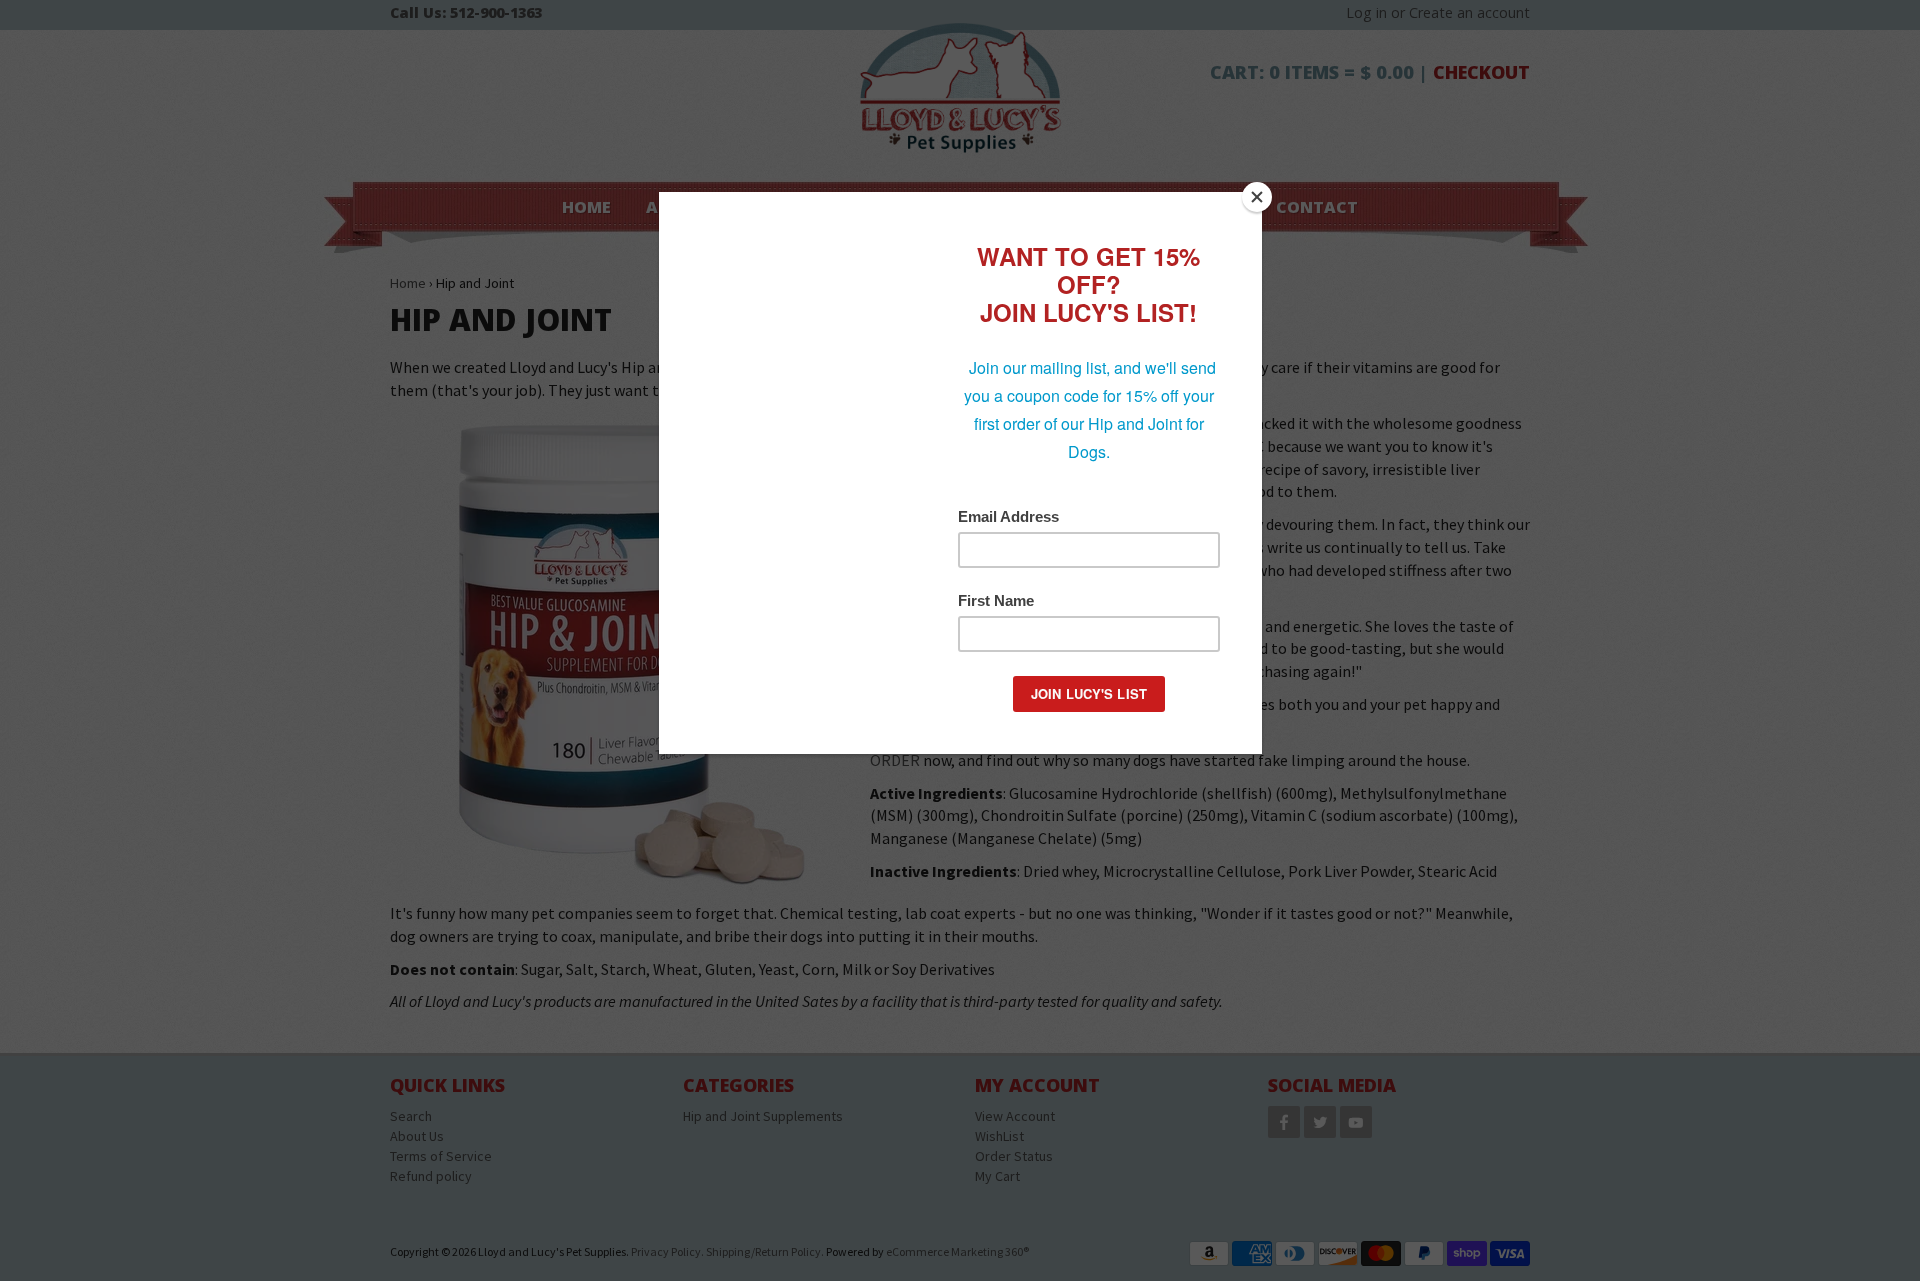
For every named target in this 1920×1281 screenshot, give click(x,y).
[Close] (1257, 197)
